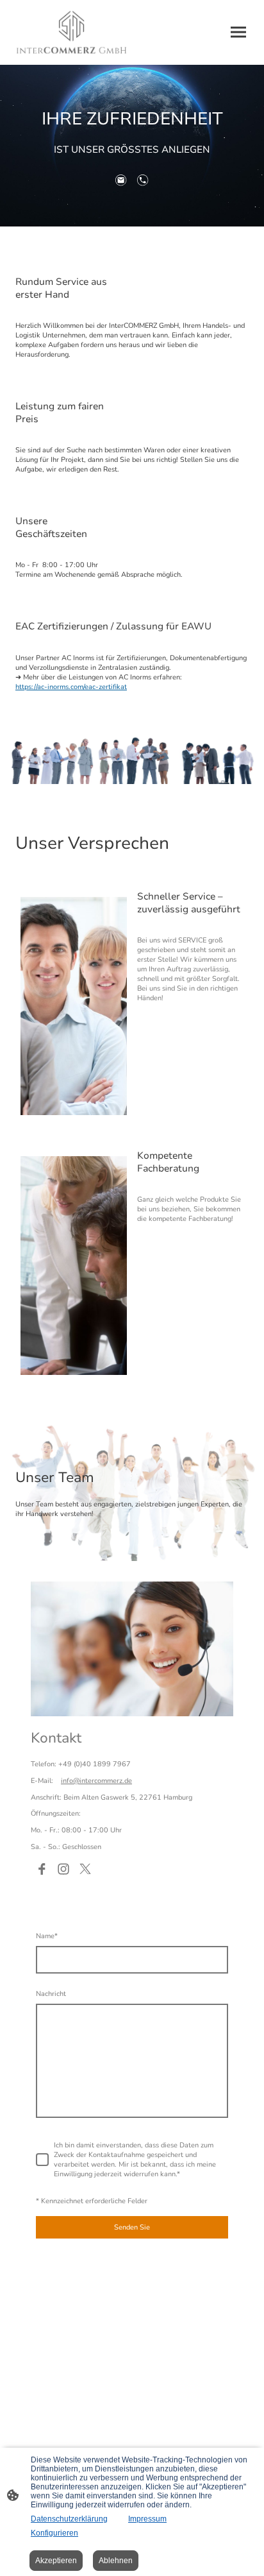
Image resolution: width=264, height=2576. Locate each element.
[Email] (121, 180)
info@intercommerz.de (96, 1781)
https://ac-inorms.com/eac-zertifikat (71, 687)
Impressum (147, 2519)
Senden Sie (132, 2227)
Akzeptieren (56, 2561)
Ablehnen (116, 2561)
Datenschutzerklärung (69, 2519)
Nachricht (51, 1994)
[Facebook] (42, 1869)
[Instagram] (63, 1869)
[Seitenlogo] (71, 32)
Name (47, 1936)
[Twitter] (85, 1869)
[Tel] (143, 180)
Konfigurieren (54, 2533)
